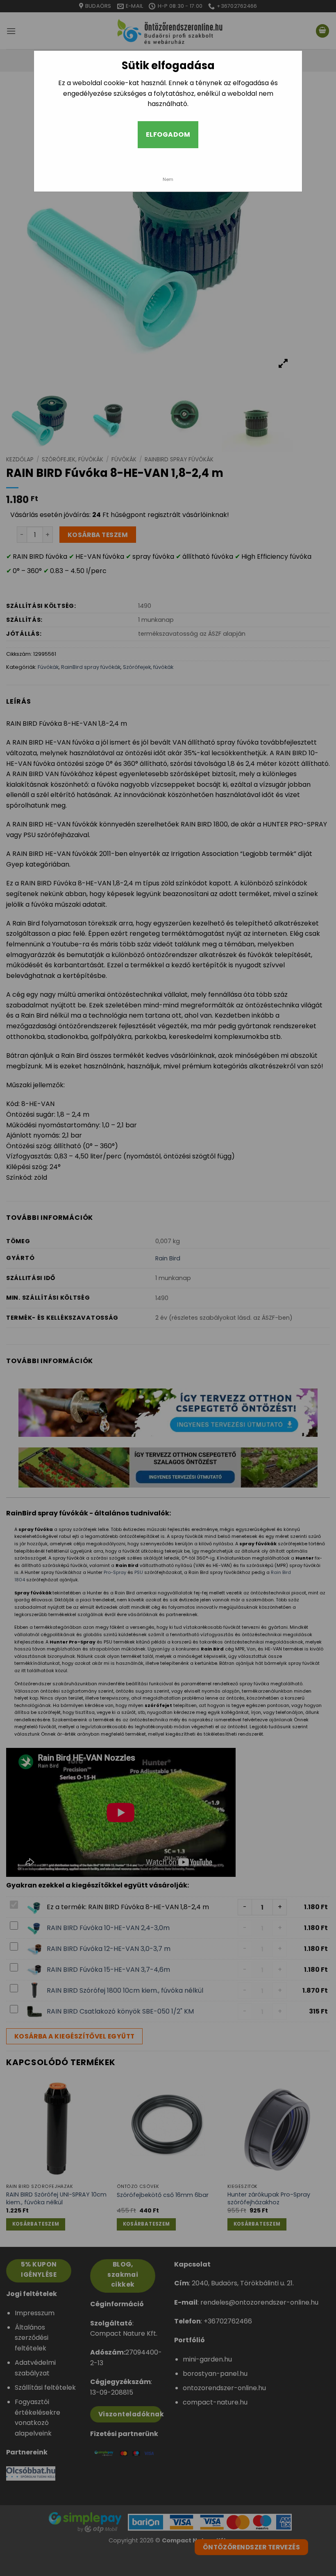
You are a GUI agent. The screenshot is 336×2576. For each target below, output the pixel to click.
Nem (168, 179)
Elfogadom (168, 134)
